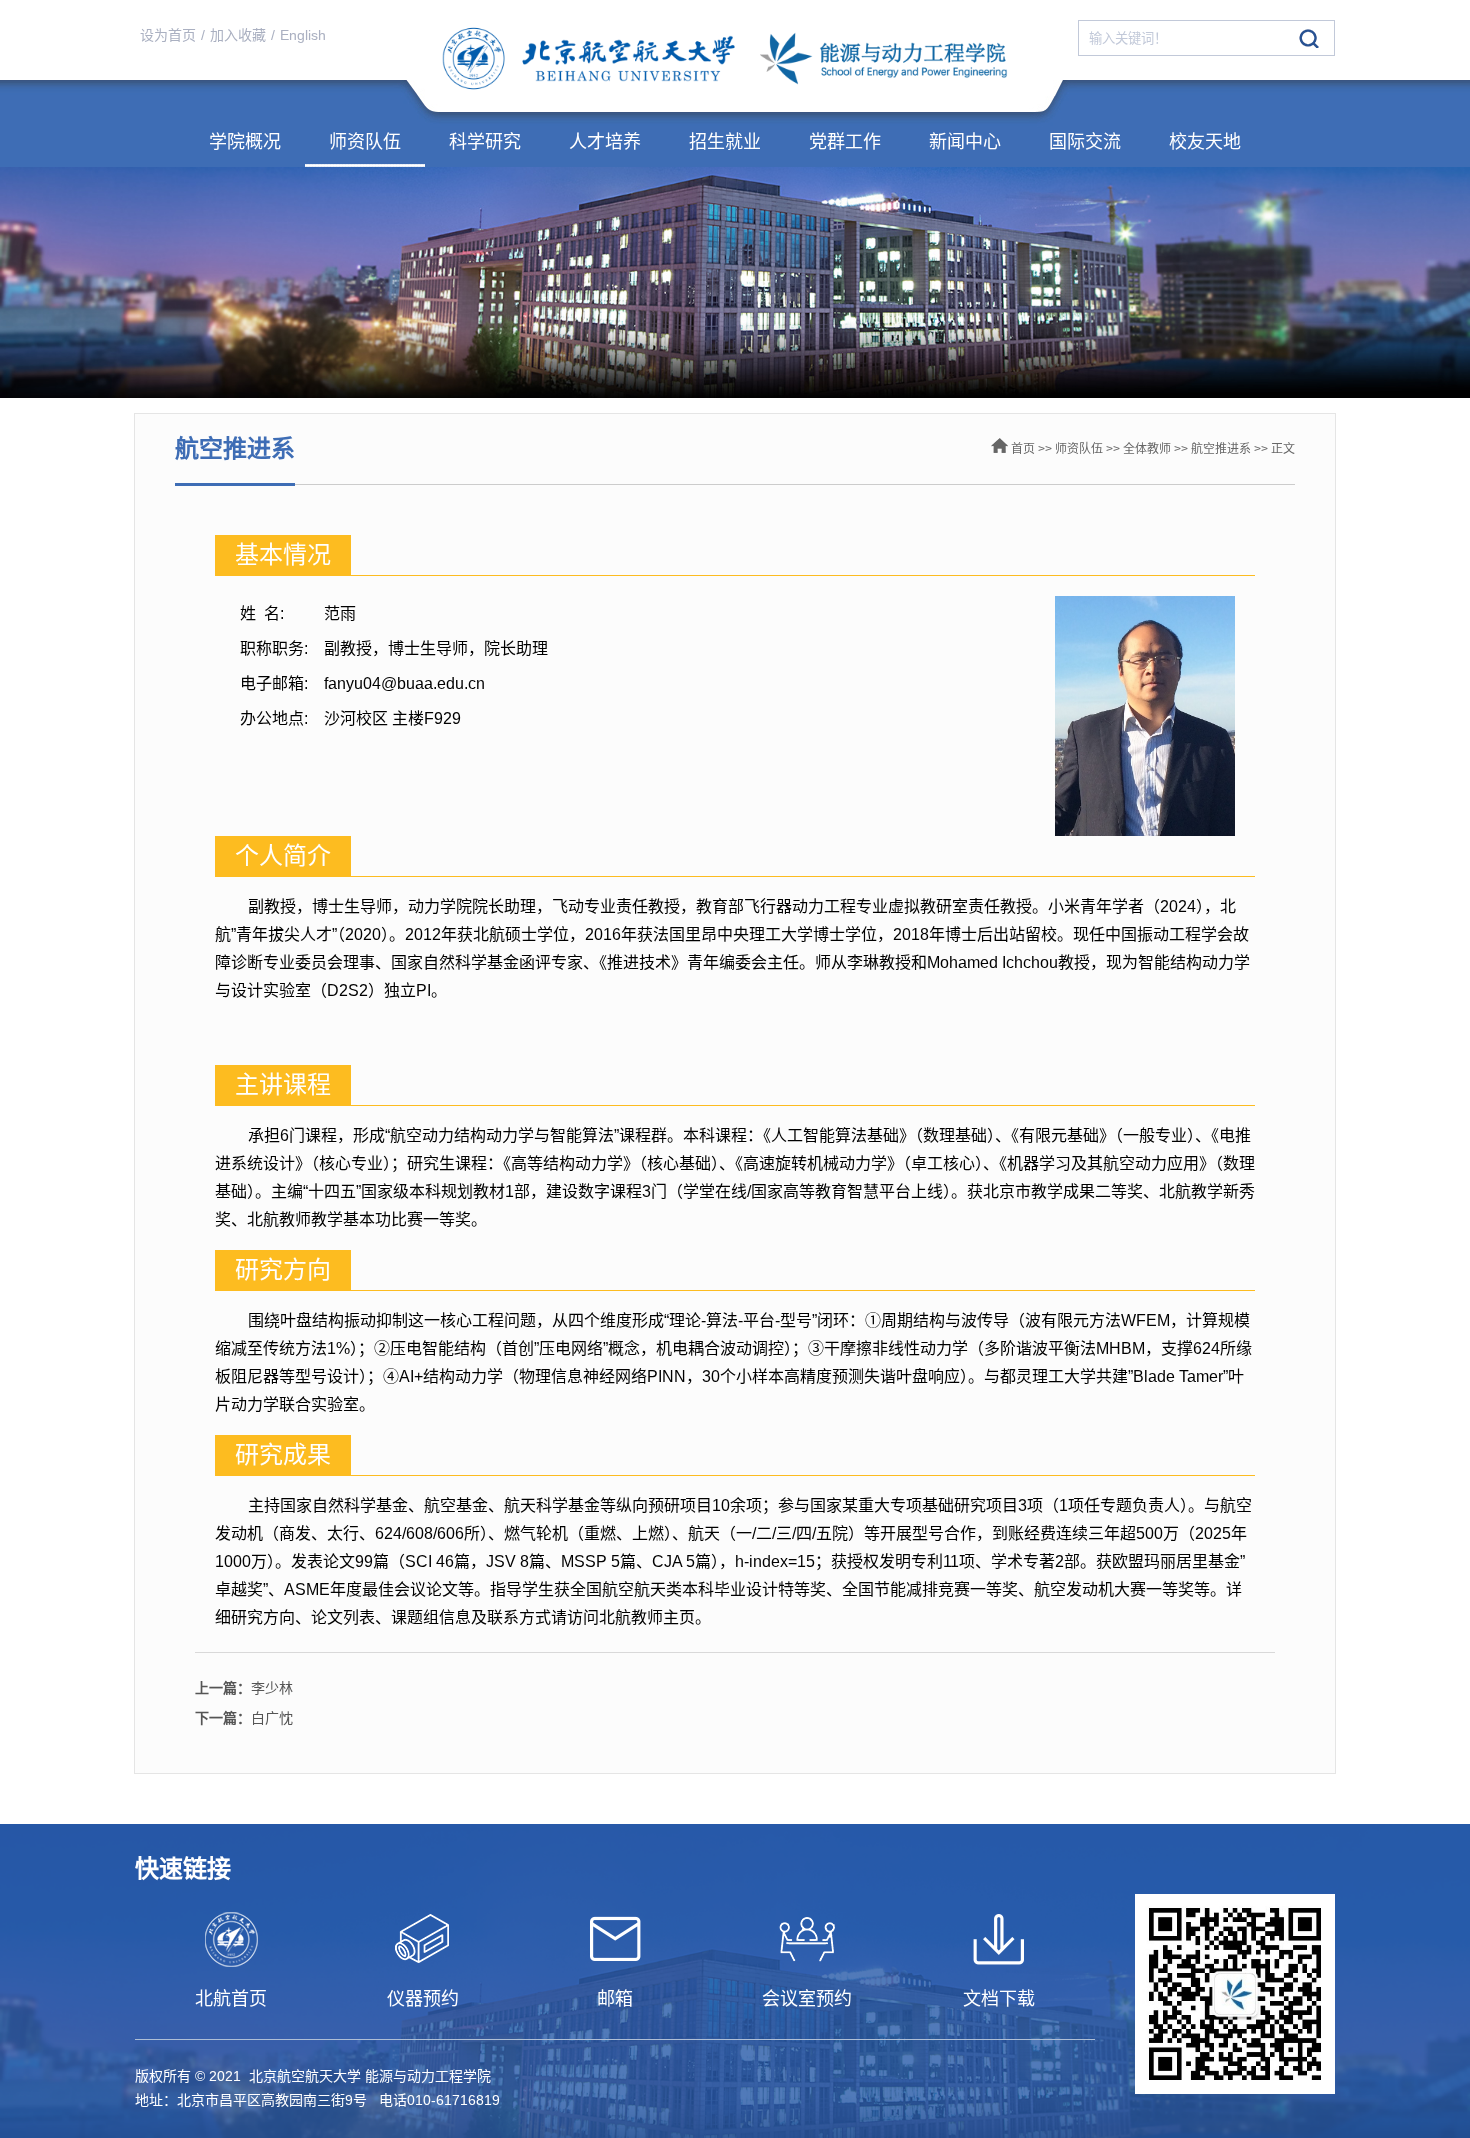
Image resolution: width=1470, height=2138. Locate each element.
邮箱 (615, 1999)
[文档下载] (999, 1939)
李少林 (244, 1688)
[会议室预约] (807, 1939)
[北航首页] (231, 1939)
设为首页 (168, 35)
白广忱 (244, 1718)
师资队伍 (365, 142)
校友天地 (1205, 142)
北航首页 (231, 1999)
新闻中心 (965, 142)
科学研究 (485, 142)
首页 (1023, 449)
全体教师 (1147, 449)
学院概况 (245, 142)
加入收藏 (238, 35)
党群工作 (845, 142)
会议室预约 (807, 1999)
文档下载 (999, 1999)
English (303, 35)
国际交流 (1085, 142)
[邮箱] (615, 1939)
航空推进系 (1221, 449)
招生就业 (725, 142)
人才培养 (605, 142)
